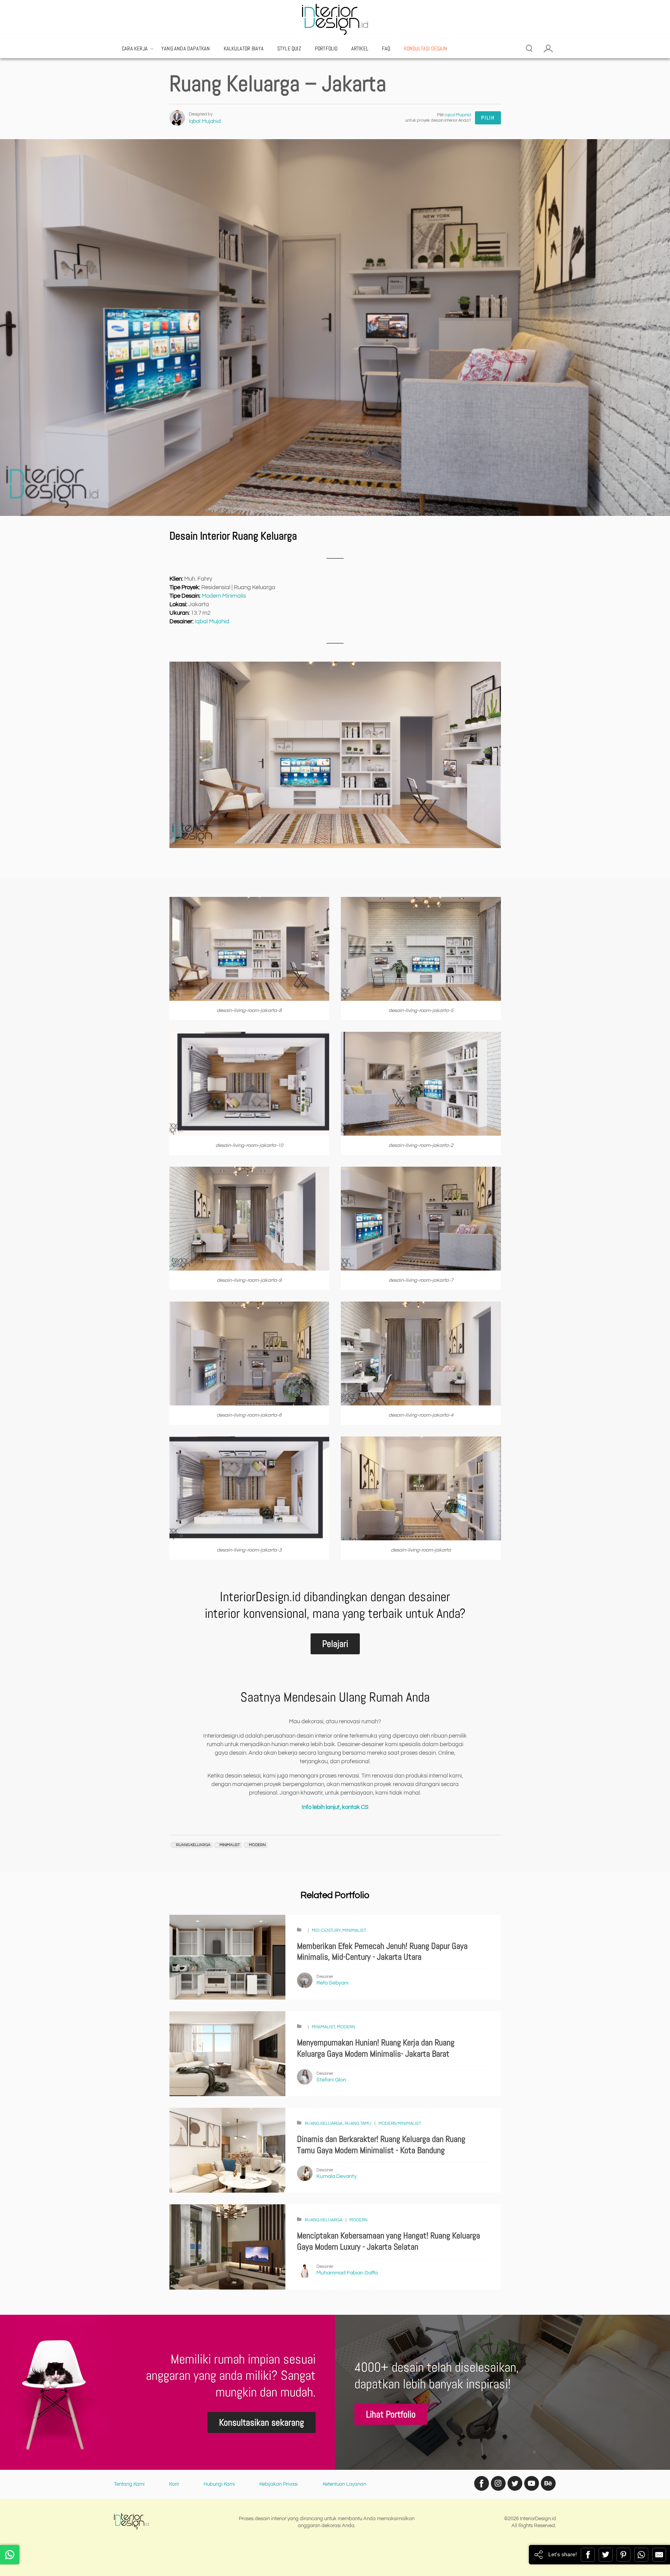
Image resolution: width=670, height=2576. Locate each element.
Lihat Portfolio (391, 2414)
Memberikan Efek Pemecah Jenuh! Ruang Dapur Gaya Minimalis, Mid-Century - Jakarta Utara (382, 1952)
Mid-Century (326, 1930)
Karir (174, 2484)
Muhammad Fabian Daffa (347, 2273)
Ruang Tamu (358, 2123)
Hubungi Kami (219, 2484)
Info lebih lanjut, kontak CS (335, 1807)
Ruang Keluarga (324, 2123)
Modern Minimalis (224, 596)
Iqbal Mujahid (205, 121)
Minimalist (354, 1930)
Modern (346, 2027)
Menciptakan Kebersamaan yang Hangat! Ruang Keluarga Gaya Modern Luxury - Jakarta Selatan (389, 2241)
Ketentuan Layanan (344, 2484)
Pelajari (335, 1644)
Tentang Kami (129, 2484)
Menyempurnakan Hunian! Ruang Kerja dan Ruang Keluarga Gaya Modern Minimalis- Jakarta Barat (376, 2048)
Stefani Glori (331, 2080)
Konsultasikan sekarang (262, 2422)
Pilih (488, 118)
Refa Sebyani (332, 1983)
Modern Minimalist (400, 2123)
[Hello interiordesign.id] (10, 2555)
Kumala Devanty (337, 2176)
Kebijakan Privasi (279, 2484)
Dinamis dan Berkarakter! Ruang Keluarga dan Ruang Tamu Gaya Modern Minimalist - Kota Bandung (381, 2145)
